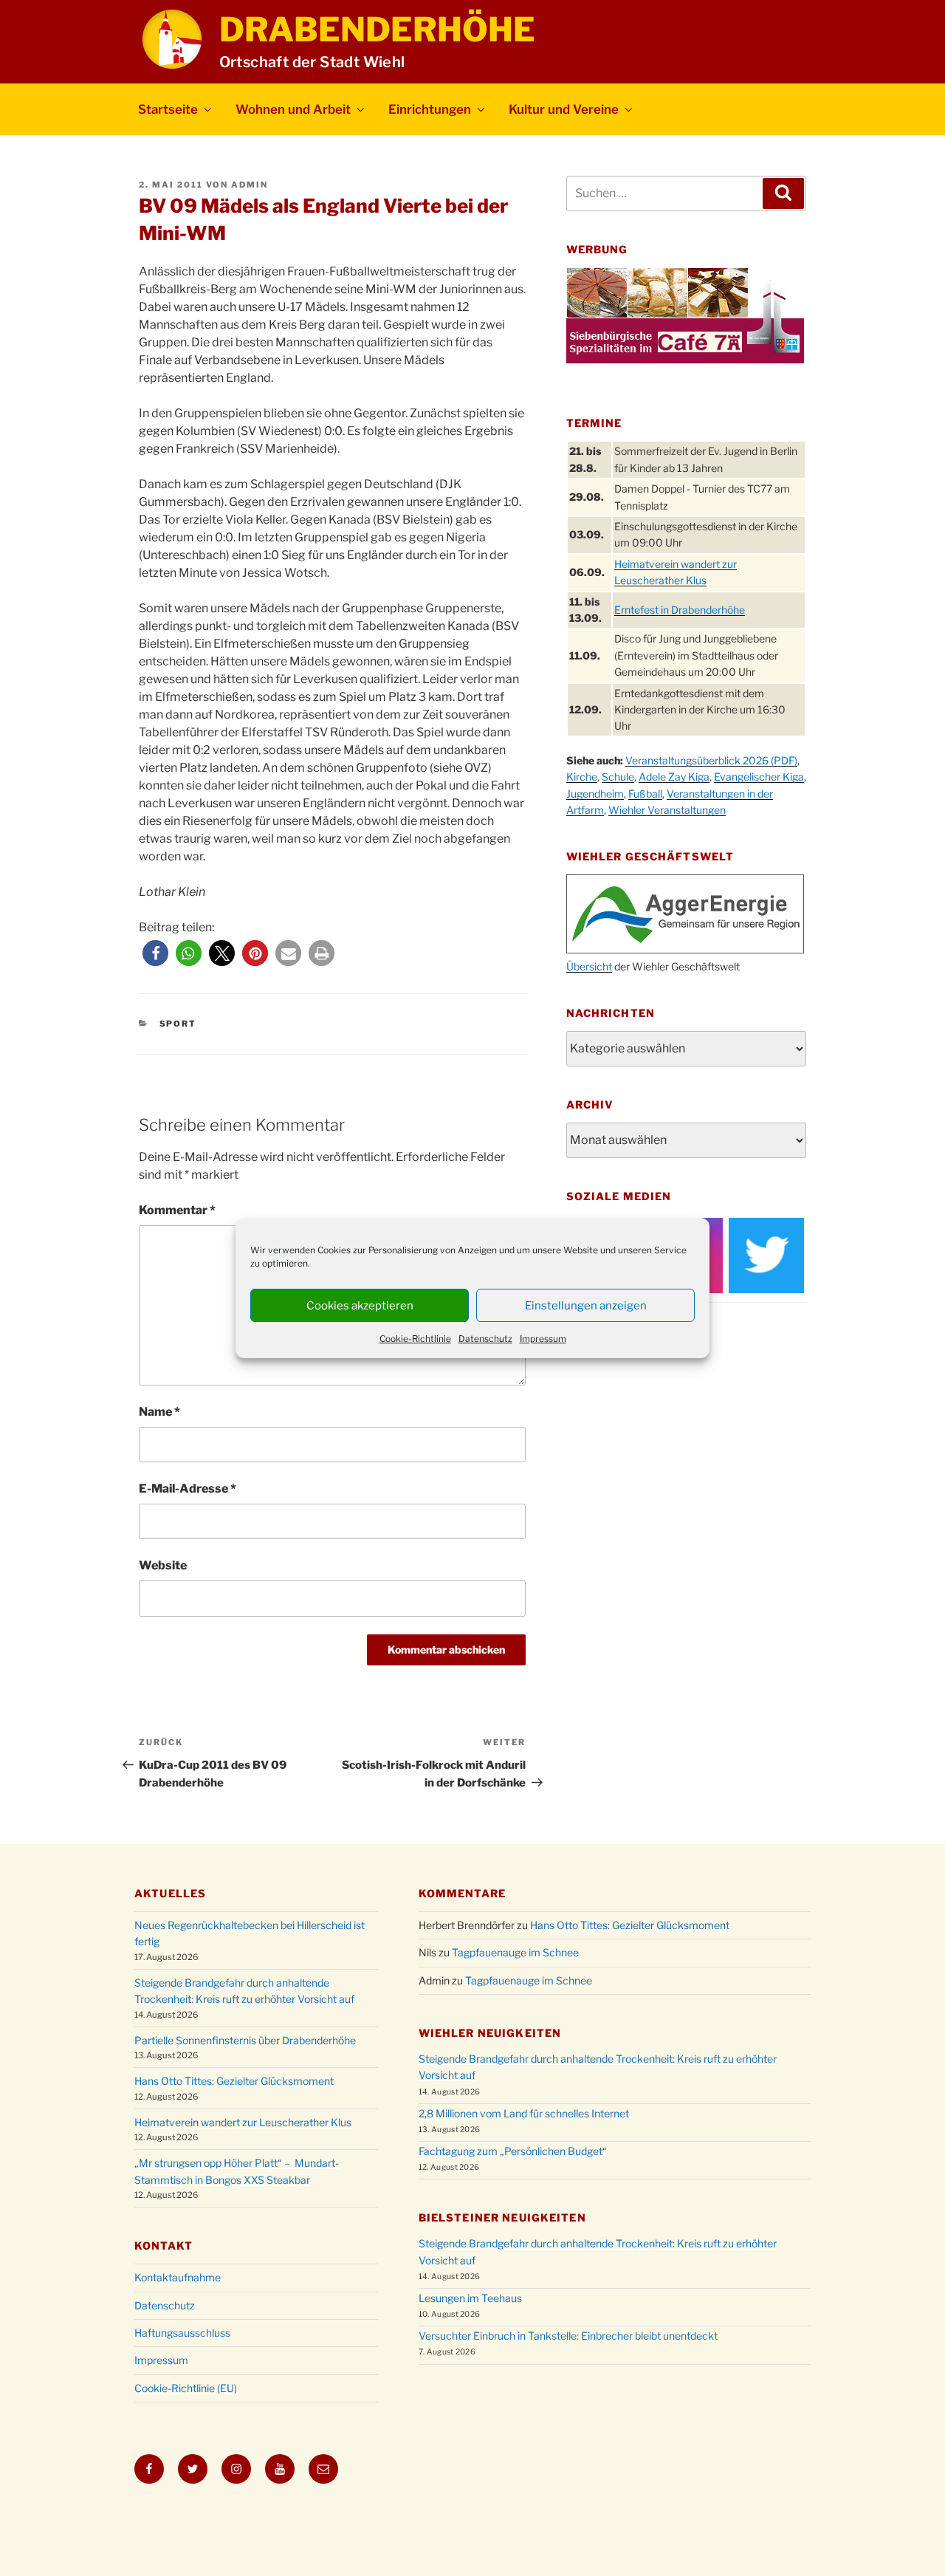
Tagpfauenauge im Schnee (515, 1952)
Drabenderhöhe (377, 30)
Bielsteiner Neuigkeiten (502, 2217)
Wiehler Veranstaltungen (667, 810)
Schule (618, 777)
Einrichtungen (430, 109)
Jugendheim (595, 794)
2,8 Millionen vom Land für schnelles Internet (524, 2113)
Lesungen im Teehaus (470, 2298)
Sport (178, 1024)
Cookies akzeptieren (360, 1306)
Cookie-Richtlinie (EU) (186, 2388)
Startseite (168, 109)
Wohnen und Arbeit (293, 109)
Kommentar (177, 1210)
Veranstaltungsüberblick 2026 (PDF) (711, 760)
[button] (155, 953)
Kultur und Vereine (564, 109)
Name (159, 1412)
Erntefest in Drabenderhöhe (680, 610)
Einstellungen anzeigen (586, 1306)
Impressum (543, 1339)
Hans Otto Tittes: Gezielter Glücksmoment (234, 2081)
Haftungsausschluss (182, 2333)
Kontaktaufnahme (178, 2277)
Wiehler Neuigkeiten (490, 2033)
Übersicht (589, 966)
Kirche (582, 777)
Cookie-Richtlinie (415, 1339)
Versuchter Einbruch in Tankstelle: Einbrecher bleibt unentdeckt (568, 2336)
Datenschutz (485, 1339)
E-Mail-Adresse (188, 1489)
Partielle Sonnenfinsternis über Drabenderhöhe (245, 2040)
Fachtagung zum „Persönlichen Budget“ (513, 2151)
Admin (250, 185)
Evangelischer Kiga (759, 777)
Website (163, 1565)
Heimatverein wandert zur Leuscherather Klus (243, 2122)
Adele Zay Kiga (674, 777)
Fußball (645, 794)
